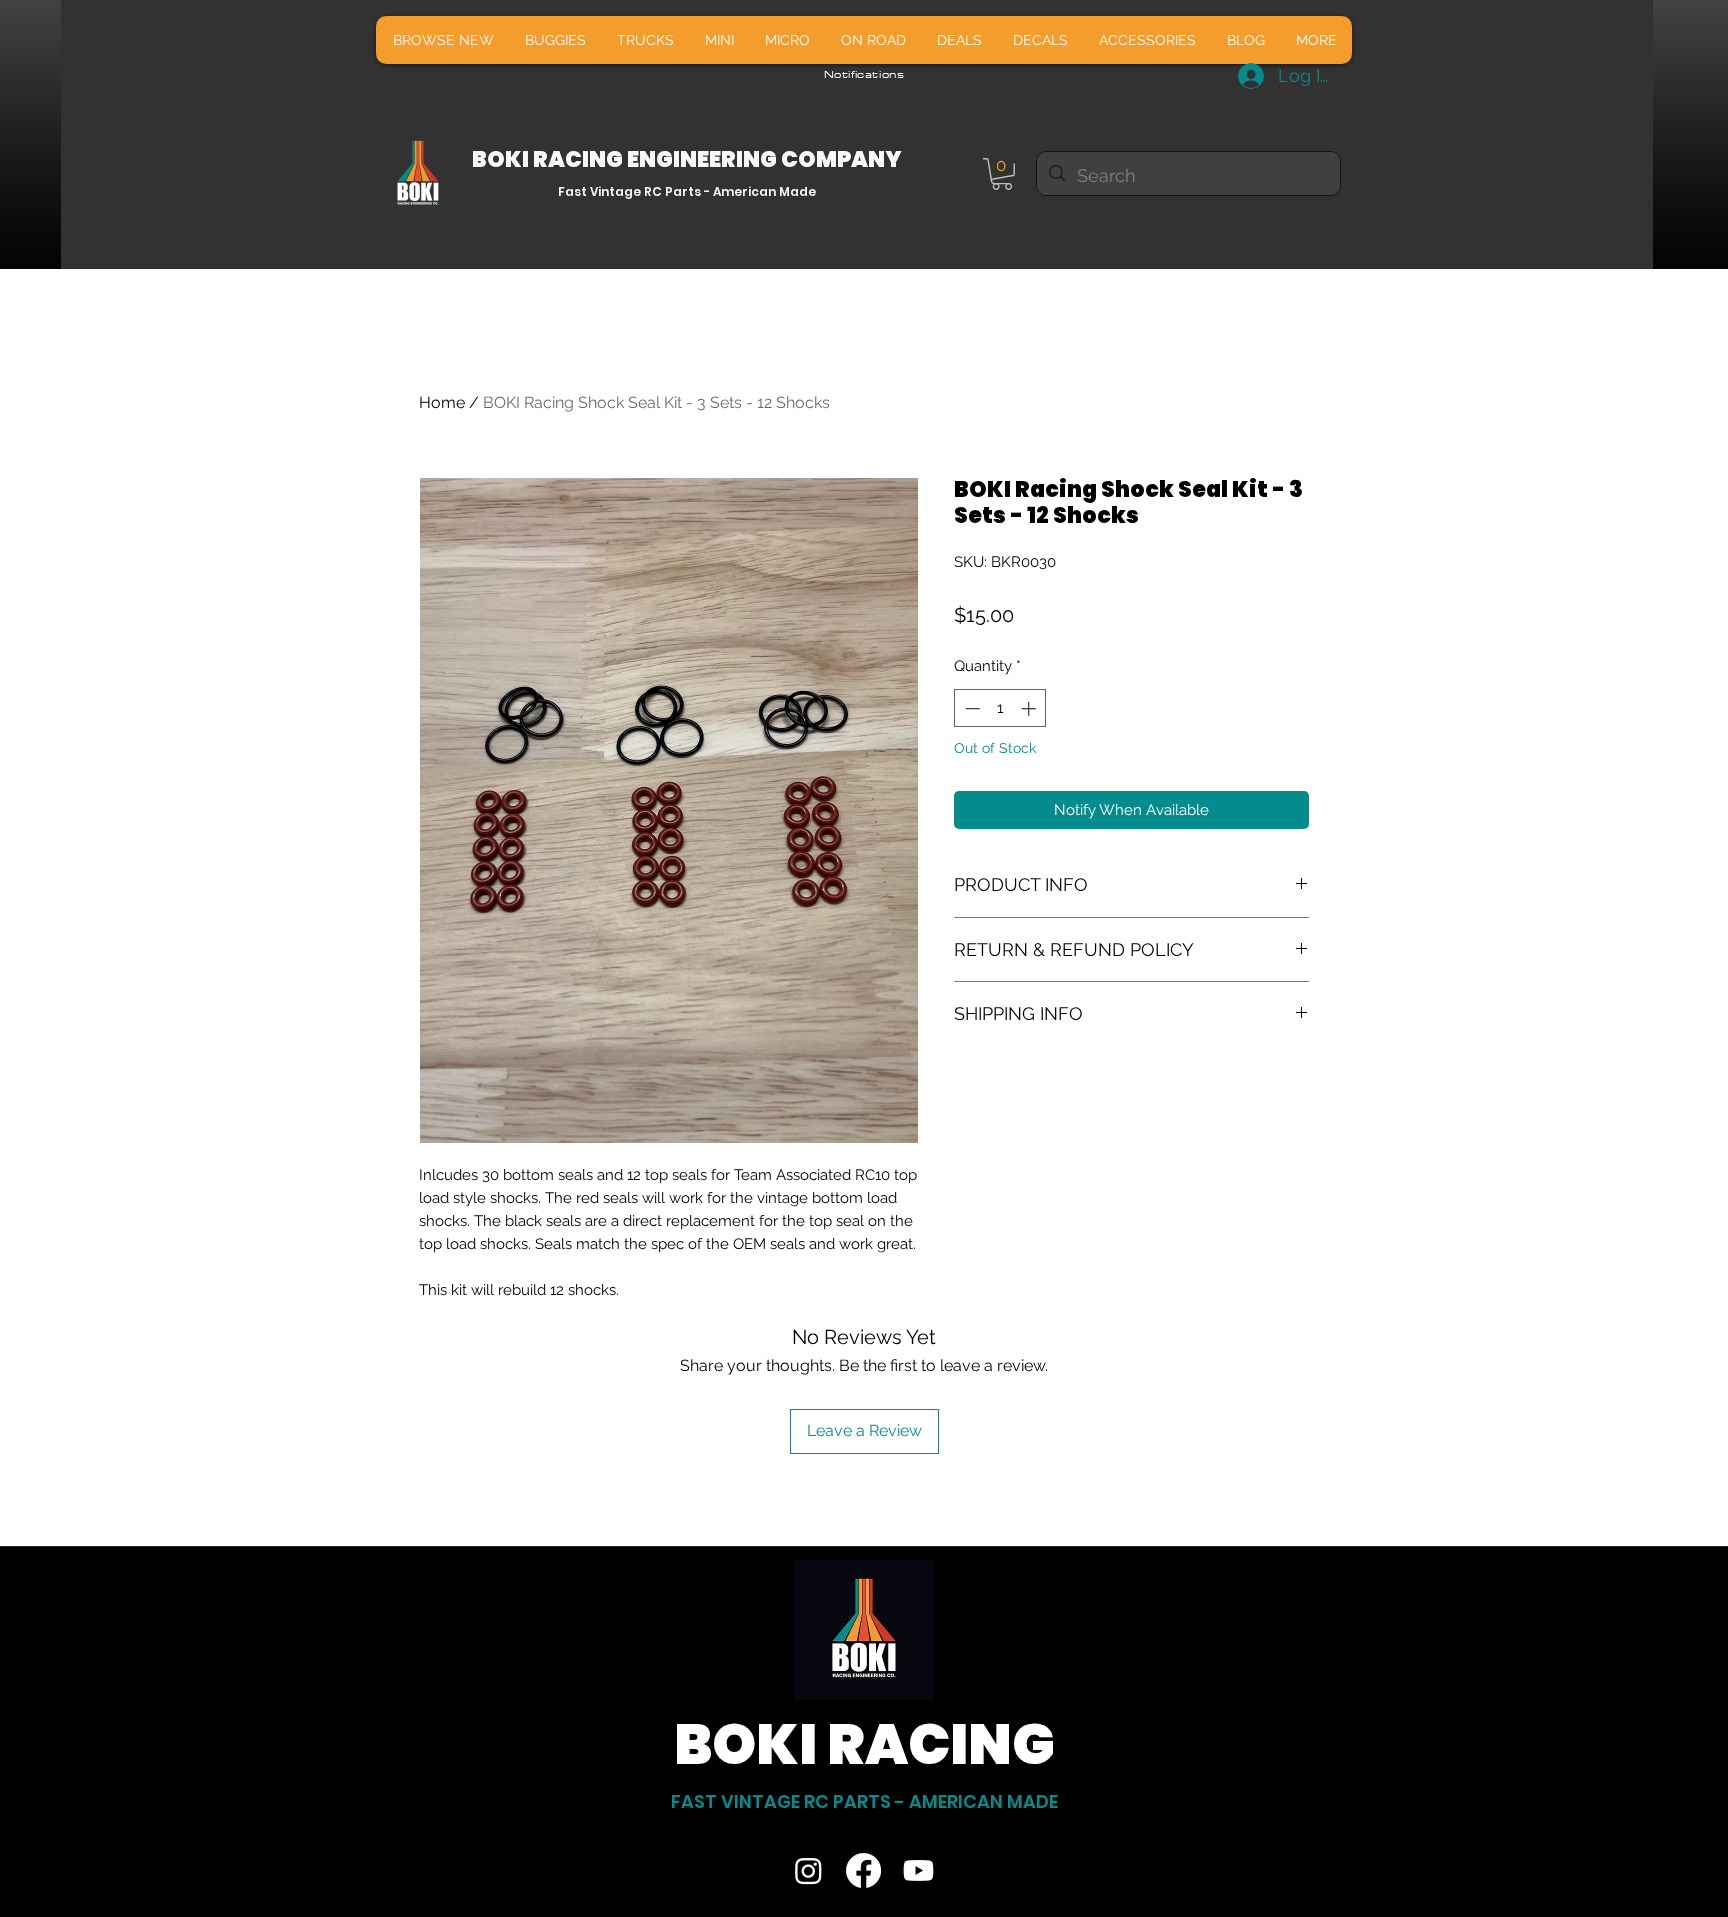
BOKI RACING (549, 159)
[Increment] (1030, 708)
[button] (1002, 174)
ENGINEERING (704, 159)
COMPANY (841, 159)
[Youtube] (918, 1870)
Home (442, 402)
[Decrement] (970, 708)
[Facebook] (863, 1870)
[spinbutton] (1000, 708)
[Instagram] (808, 1870)
